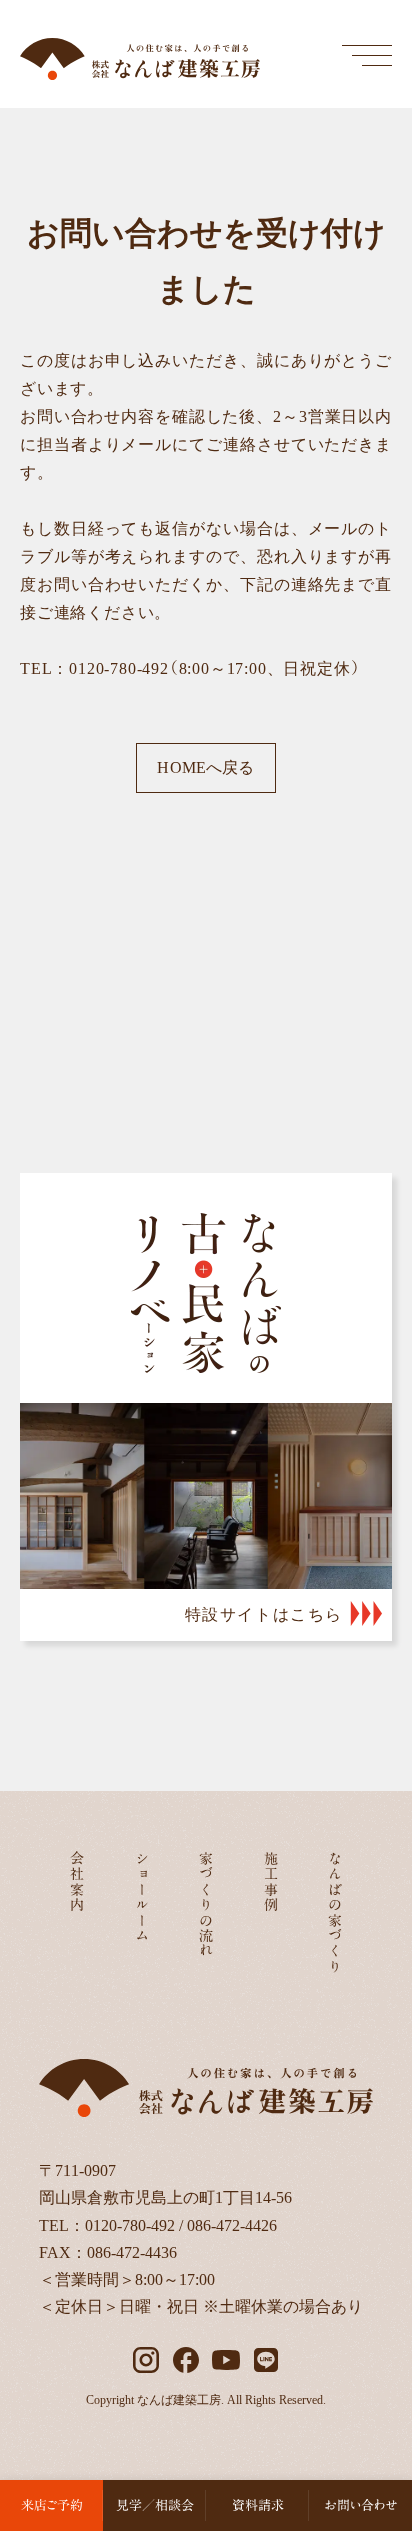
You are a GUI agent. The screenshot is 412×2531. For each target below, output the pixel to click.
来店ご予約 (52, 2505)
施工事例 (271, 1882)
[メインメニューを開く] (367, 55)
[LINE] (266, 2360)
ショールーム (142, 1897)
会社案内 (77, 1882)
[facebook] (186, 2360)
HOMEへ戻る (205, 767)
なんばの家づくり (335, 1912)
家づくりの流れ (206, 1905)
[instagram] (146, 2360)
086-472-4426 (232, 2225)
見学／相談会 (155, 2505)
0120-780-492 (130, 2225)
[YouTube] (226, 2360)
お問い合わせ (361, 2505)
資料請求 (258, 2505)
